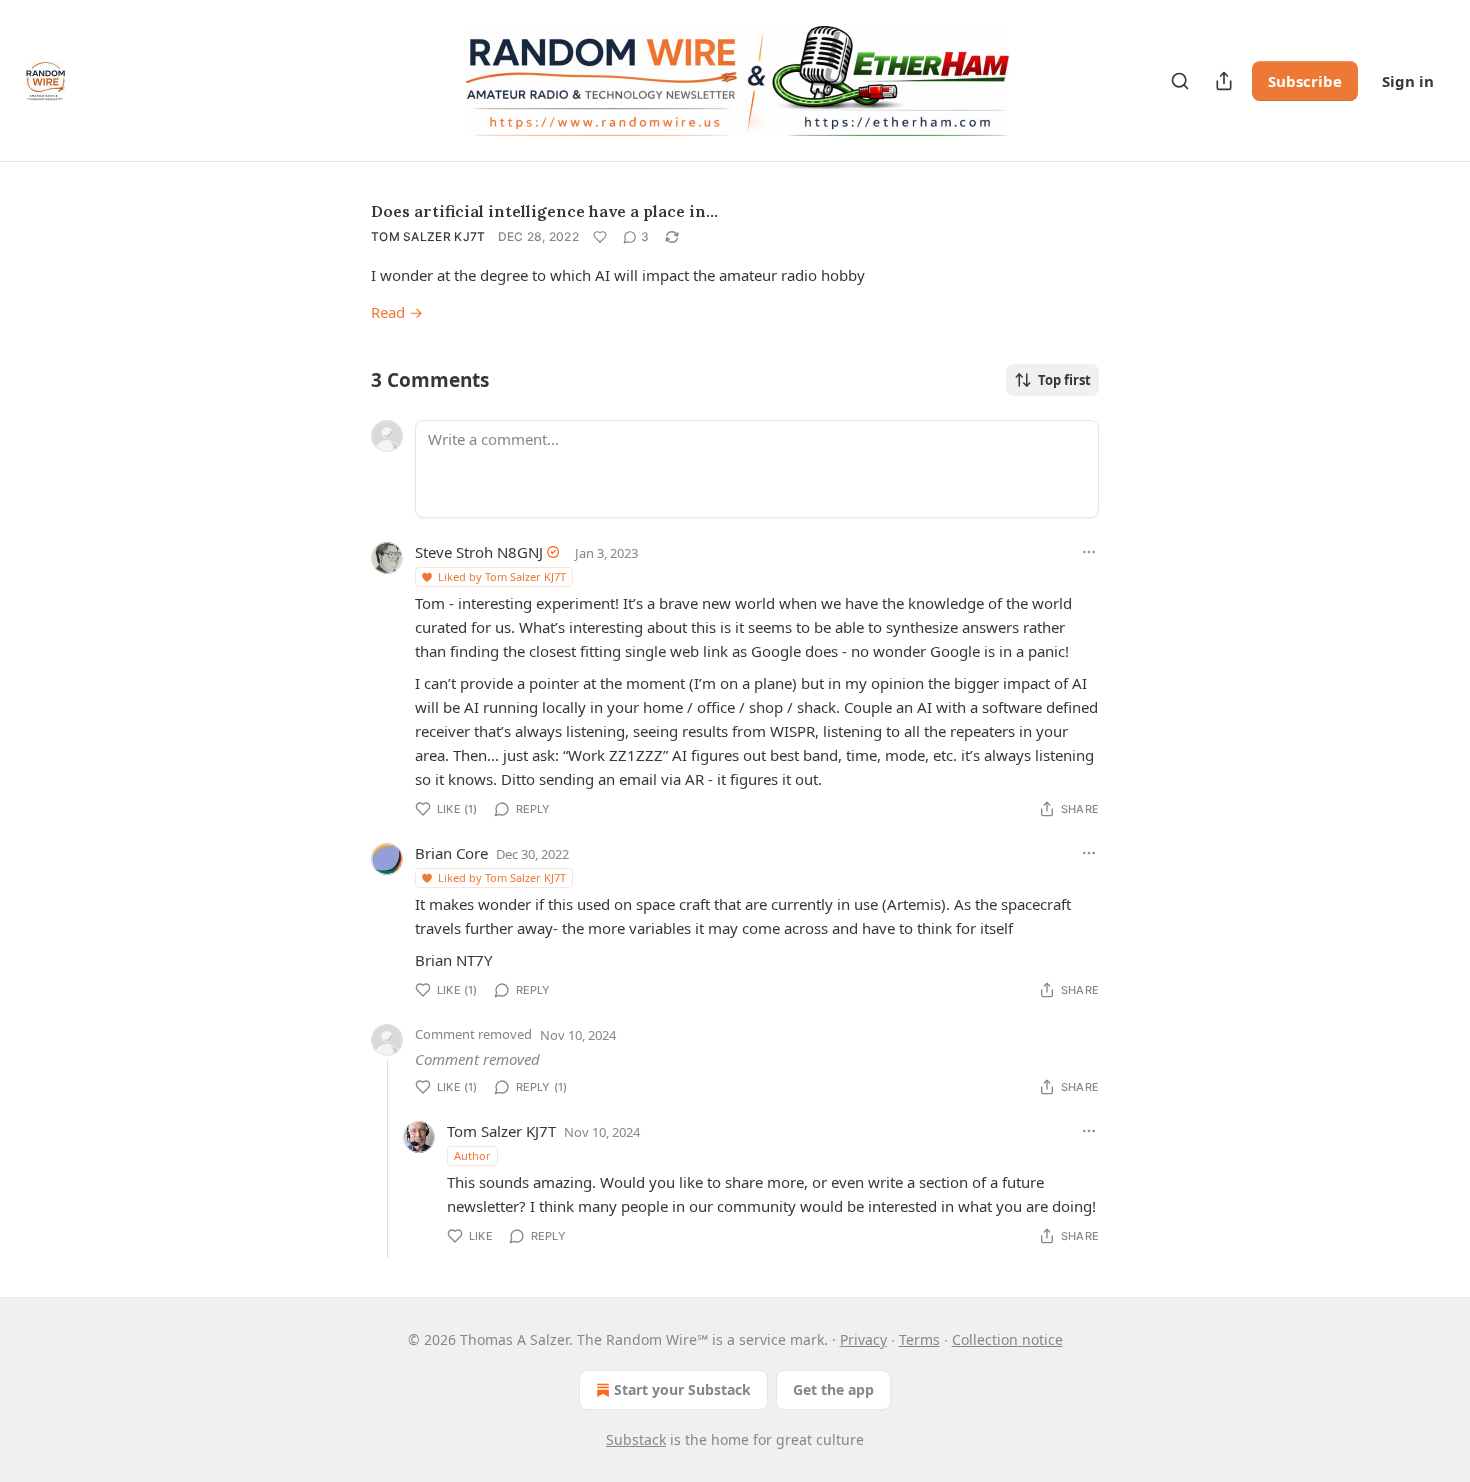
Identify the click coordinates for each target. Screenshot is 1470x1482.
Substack (636, 1439)
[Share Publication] (1224, 81)
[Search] (1180, 81)
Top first (1064, 380)
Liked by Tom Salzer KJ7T (502, 576)
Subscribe (1305, 81)
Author (472, 1155)
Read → (397, 312)
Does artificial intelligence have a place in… (544, 211)
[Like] (600, 237)
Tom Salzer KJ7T (428, 236)
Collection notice (1007, 1339)
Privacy (863, 1339)
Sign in (1408, 81)
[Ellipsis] (1089, 552)
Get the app (833, 1389)
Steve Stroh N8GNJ (479, 552)
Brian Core (451, 853)
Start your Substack (682, 1389)
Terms (919, 1339)
